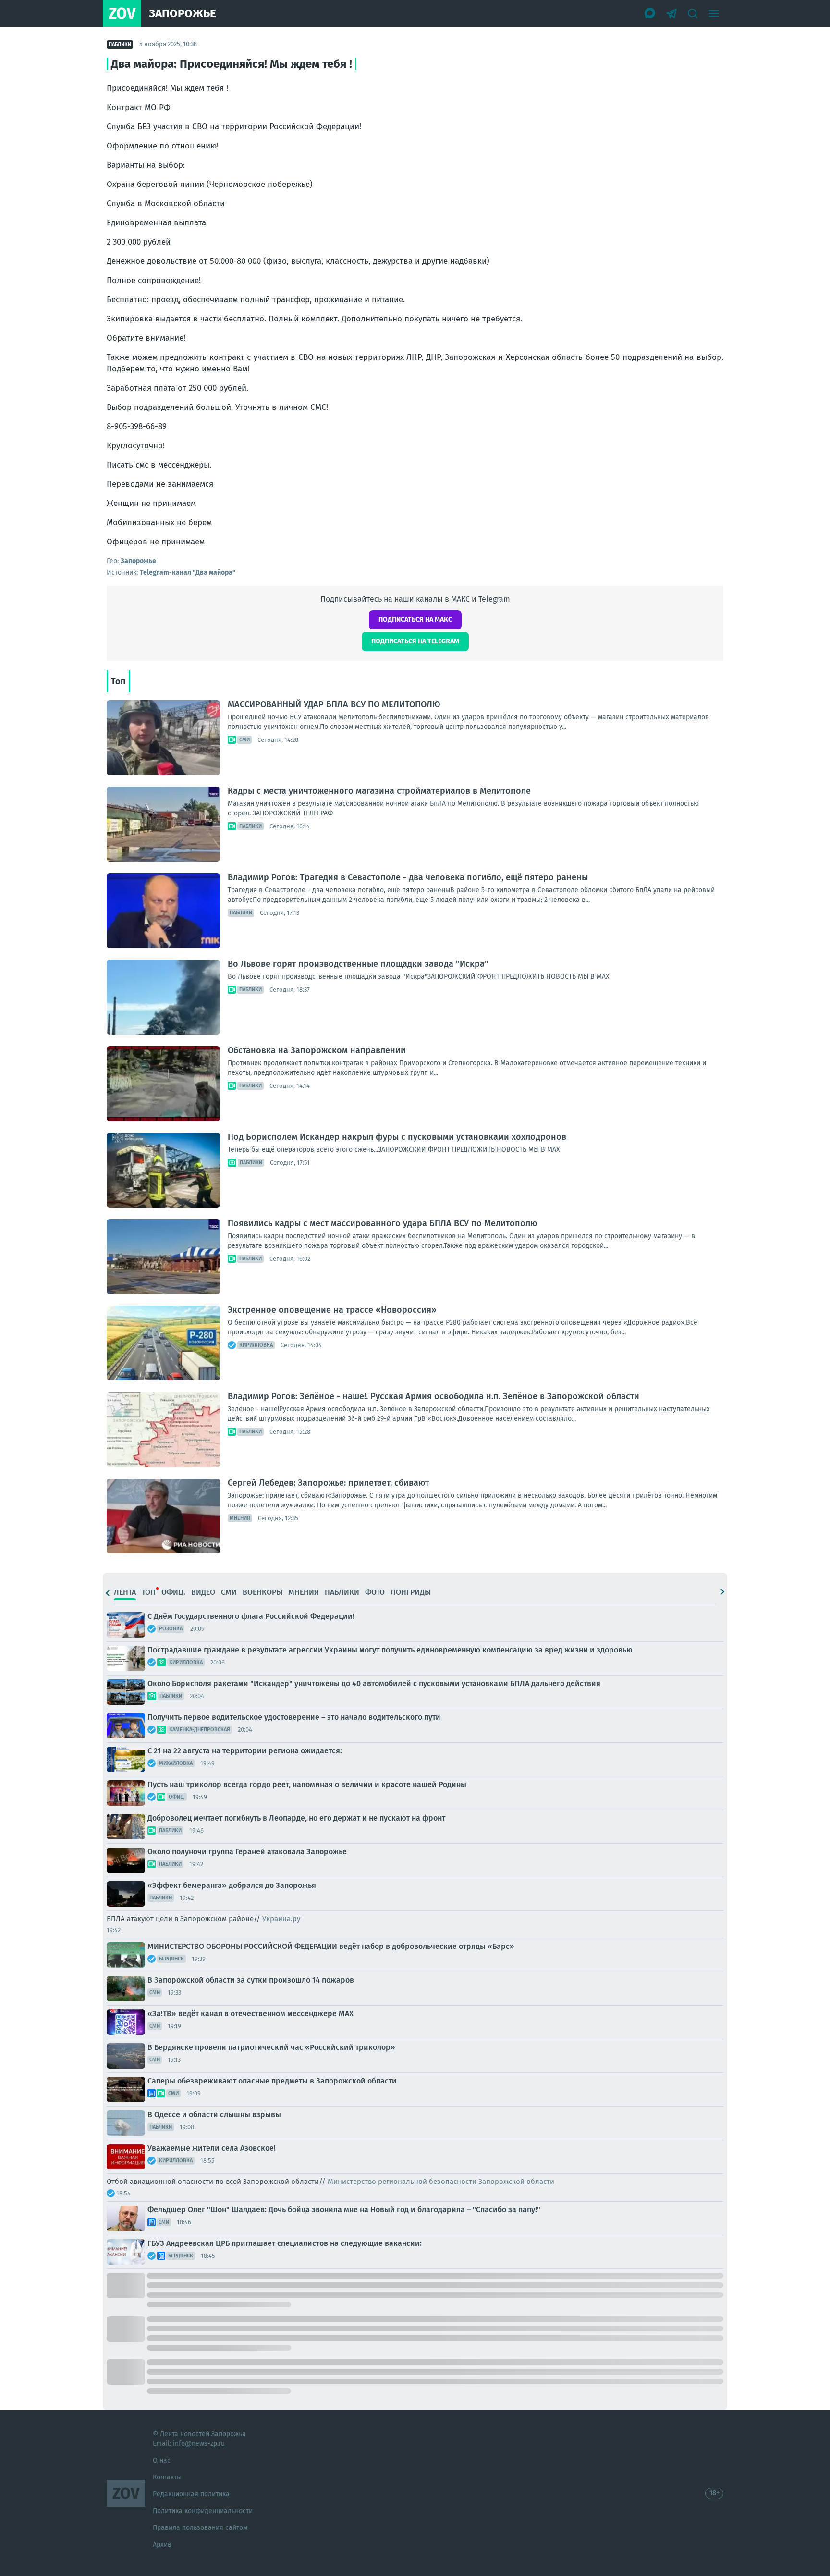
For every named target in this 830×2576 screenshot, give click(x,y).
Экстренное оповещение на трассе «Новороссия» (332, 1310)
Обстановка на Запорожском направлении (317, 1050)
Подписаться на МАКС (415, 620)
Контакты (167, 2477)
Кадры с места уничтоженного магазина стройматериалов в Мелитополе (379, 791)
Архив (162, 2545)
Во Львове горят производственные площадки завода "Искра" (358, 964)
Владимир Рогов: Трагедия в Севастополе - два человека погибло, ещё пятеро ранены (408, 877)
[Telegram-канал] (671, 13)
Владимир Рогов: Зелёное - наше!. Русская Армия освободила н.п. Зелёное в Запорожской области (433, 1396)
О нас (162, 2460)
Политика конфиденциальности (203, 2511)
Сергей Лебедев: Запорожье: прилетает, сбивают (328, 1483)
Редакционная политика (191, 2494)
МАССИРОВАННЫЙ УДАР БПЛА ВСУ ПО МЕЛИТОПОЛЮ (334, 704)
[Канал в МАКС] (650, 13)
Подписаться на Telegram (415, 641)
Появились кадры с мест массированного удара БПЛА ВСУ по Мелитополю (382, 1223)
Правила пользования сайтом (200, 2528)
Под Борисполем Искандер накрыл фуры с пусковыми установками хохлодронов (397, 1137)
